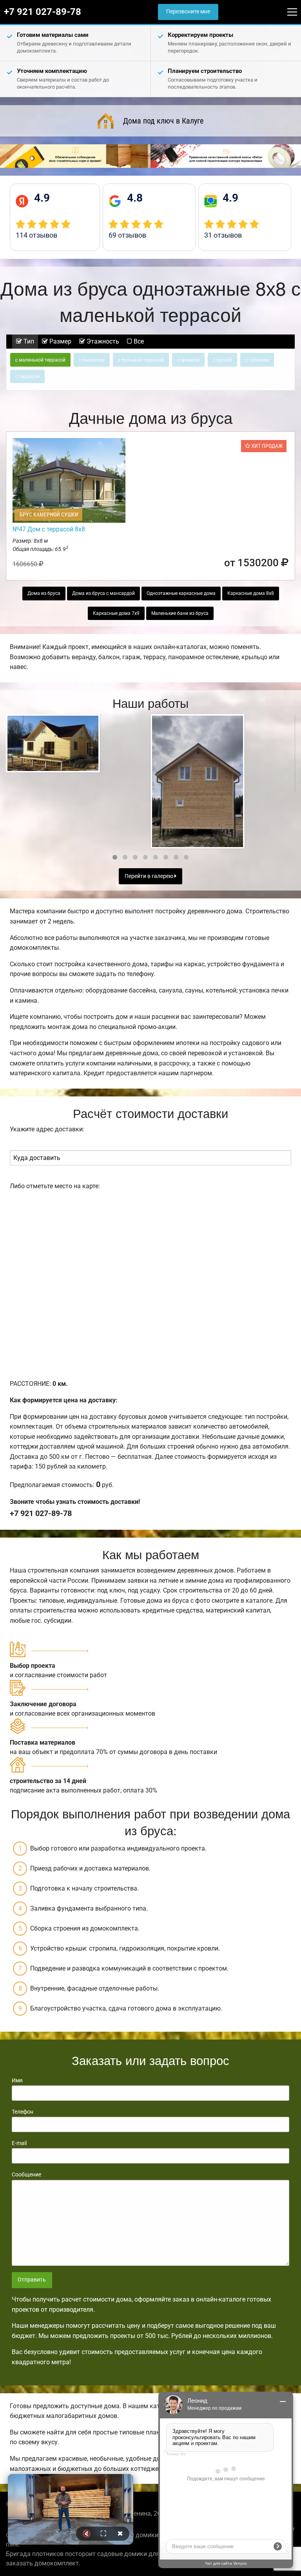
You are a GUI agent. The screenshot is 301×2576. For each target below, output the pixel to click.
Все (138, 341)
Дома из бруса (44, 593)
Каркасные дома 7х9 (116, 613)
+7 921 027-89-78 (43, 12)
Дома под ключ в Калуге (163, 121)
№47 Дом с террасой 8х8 (49, 529)
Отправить (32, 2280)
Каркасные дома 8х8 (251, 593)
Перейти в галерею (150, 876)
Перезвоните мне (188, 12)
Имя (17, 2080)
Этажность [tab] (102, 341)
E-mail (19, 2143)
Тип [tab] (28, 341)
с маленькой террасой (40, 360)
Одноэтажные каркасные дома (181, 593)
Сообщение (26, 2174)
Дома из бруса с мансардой (103, 593)
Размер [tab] (60, 341)
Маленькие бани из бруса (180, 613)
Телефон (23, 2112)
